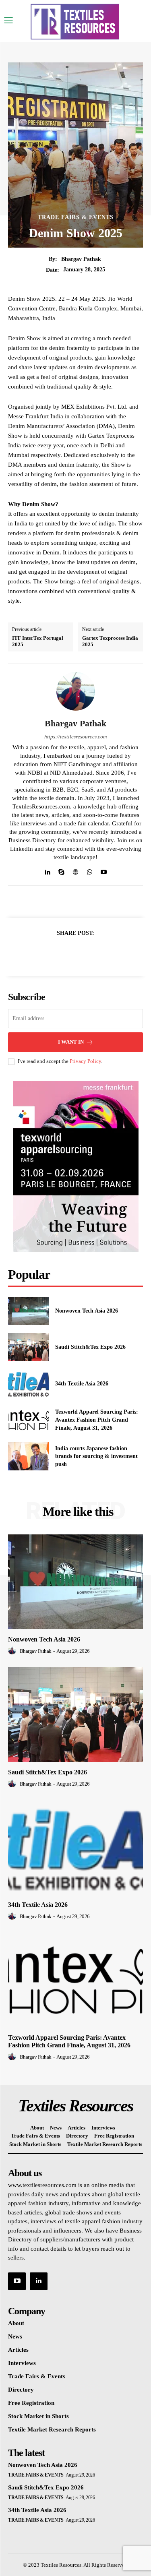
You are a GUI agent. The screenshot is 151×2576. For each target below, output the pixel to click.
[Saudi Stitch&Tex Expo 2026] (28, 1347)
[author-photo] (13, 1651)
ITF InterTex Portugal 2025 (38, 641)
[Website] (75, 870)
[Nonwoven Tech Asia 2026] (28, 1311)
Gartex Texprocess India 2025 (110, 641)
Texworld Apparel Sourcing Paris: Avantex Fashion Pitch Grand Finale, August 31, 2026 (97, 1420)
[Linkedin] (47, 870)
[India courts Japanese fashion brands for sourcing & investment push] (28, 1456)
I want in (71, 1042)
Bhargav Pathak (81, 259)
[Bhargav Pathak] (76, 691)
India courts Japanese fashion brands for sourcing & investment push (96, 1456)
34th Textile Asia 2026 (82, 1384)
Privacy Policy (85, 1061)
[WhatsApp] (90, 870)
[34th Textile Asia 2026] (28, 1383)
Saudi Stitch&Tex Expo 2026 (90, 1347)
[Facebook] (48, 953)
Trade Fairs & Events (76, 217)
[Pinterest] (85, 953)
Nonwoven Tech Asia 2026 (87, 1311)
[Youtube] (104, 870)
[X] (66, 953)
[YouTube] (17, 2281)
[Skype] (61, 870)
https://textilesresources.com (75, 737)
